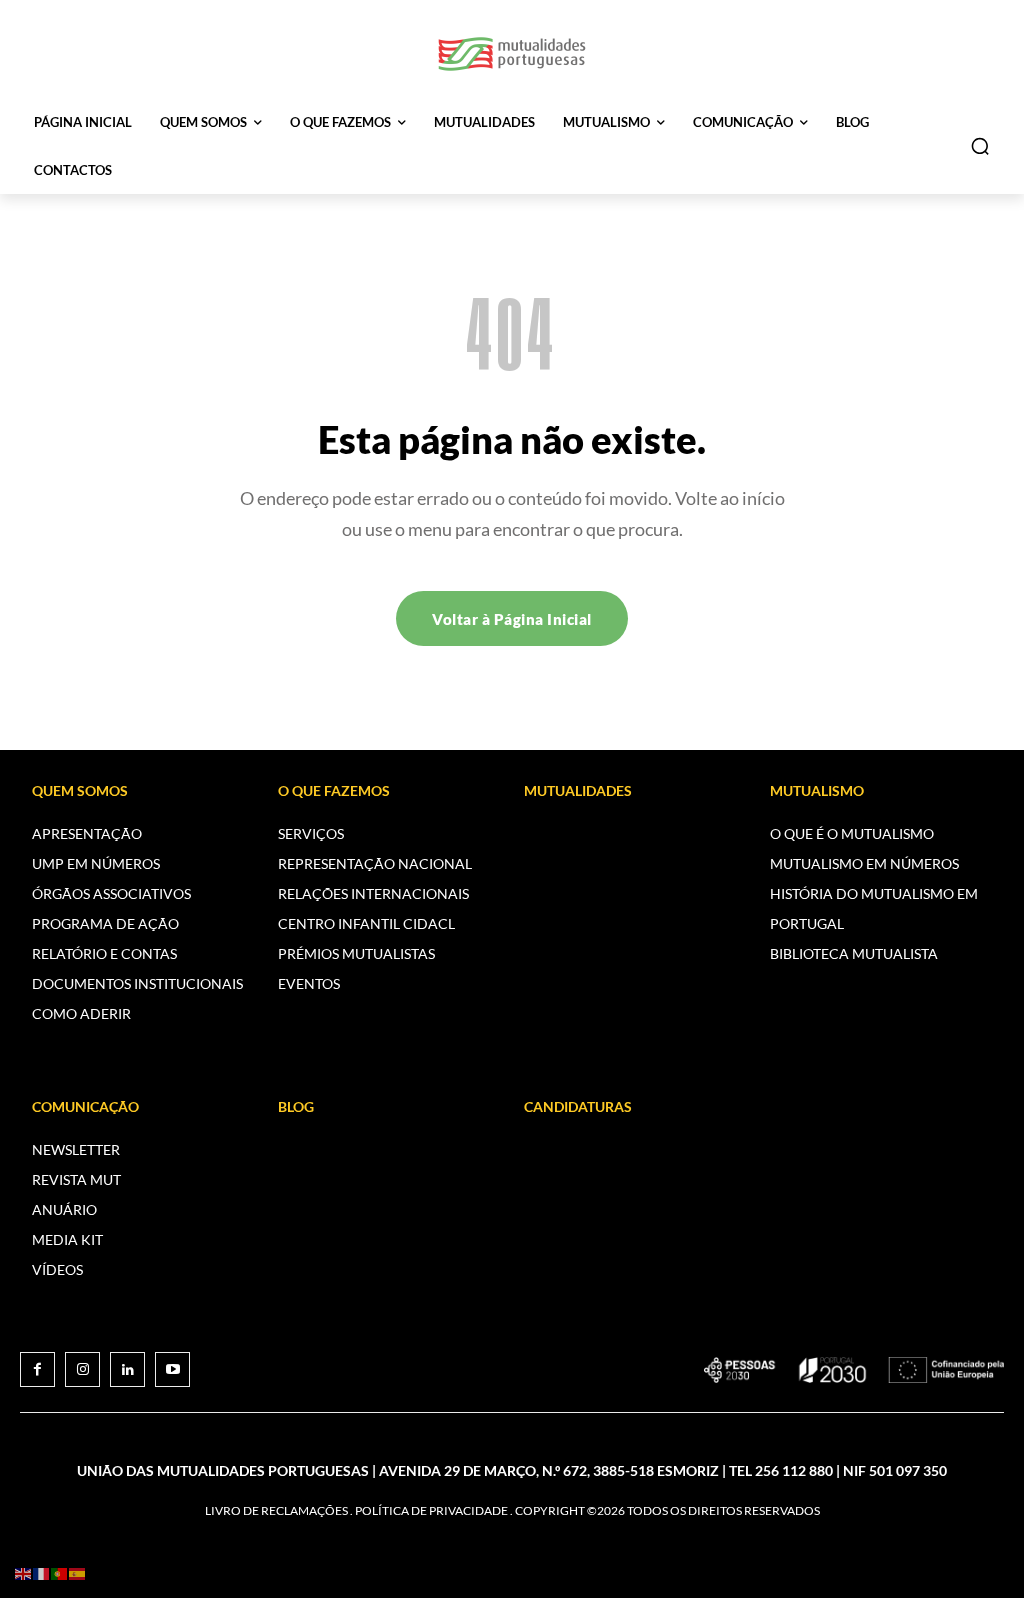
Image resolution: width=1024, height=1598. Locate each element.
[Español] (78, 1572)
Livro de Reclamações (276, 1510)
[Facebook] (37, 1369)
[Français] (42, 1572)
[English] (24, 1572)
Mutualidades (578, 790)
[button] (980, 146)
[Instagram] (82, 1369)
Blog (296, 1106)
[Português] (60, 1572)
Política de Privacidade (431, 1510)
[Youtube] (172, 1369)
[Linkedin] (127, 1369)
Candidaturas (578, 1106)
